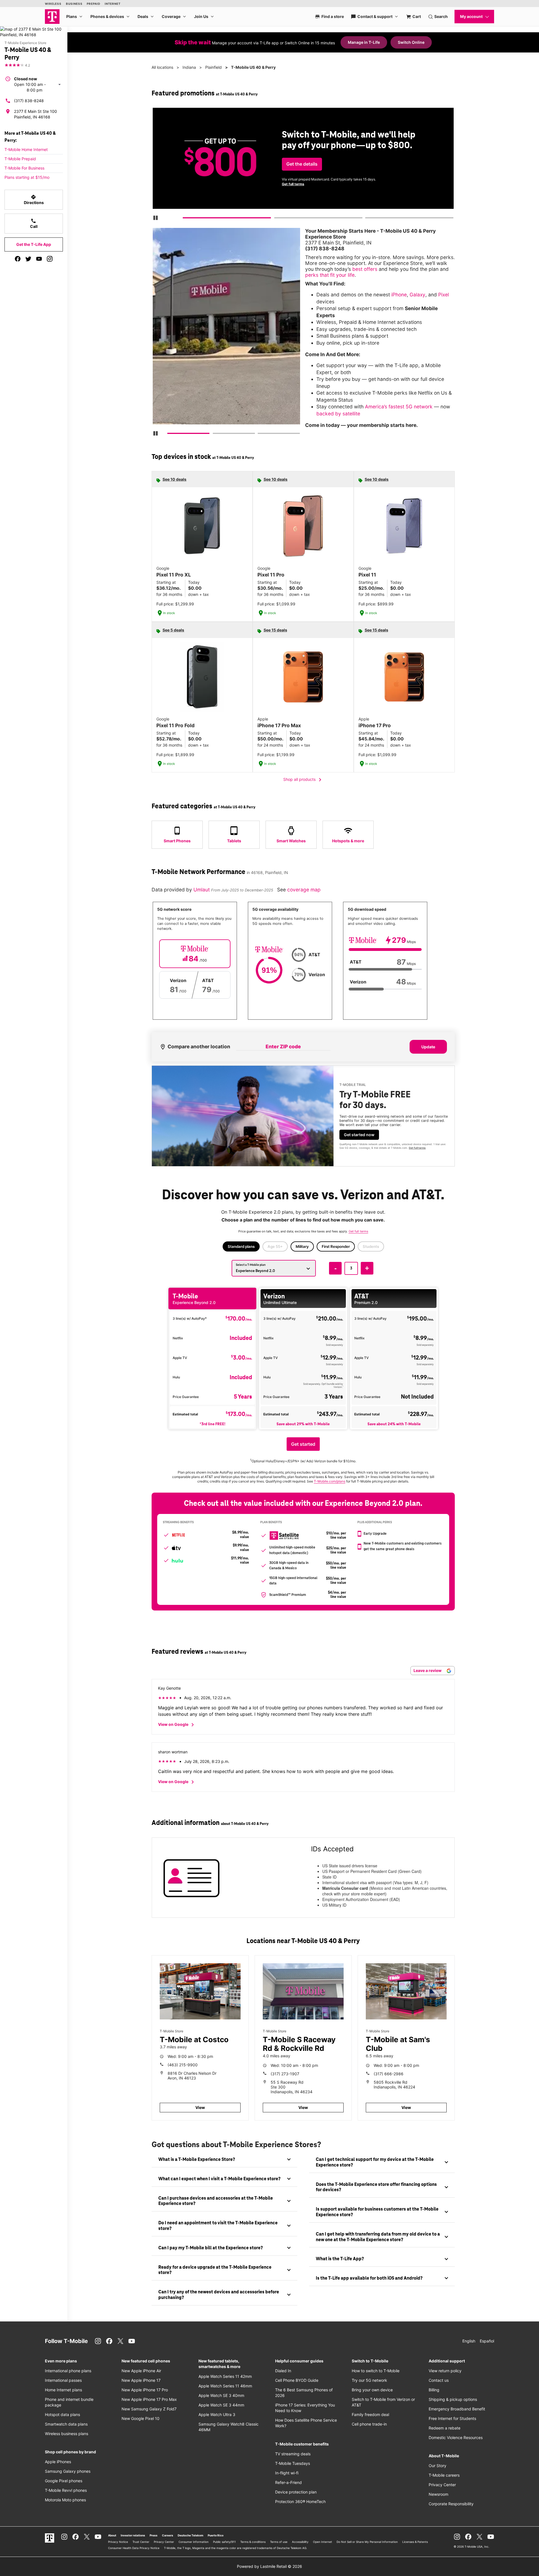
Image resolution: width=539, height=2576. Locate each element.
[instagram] (50, 259)
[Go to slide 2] (276, 219)
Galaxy (417, 295)
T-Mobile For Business (24, 168)
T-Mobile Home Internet (26, 149)
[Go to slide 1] (185, 219)
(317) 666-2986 (389, 2074)
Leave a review (428, 1670)
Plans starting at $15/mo (27, 177)
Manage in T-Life (364, 42)
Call (34, 223)
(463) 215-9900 (183, 2065)
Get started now (359, 1135)
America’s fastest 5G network (399, 407)
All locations (162, 67)
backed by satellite (338, 414)
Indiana (189, 67)
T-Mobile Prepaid (20, 159)
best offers (365, 269)
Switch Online (411, 42)
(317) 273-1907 (285, 2074)
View (200, 2107)
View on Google (177, 1725)
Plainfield (213, 67)
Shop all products (303, 780)
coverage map (304, 890)
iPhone (399, 295)
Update (428, 1047)
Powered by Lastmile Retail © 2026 (269, 2566)
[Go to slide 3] (367, 219)
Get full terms (293, 184)
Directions (34, 200)
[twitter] (28, 259)
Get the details (302, 164)
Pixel (444, 295)
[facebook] (18, 259)
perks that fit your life (330, 275)
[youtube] (39, 259)
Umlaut (202, 890)
